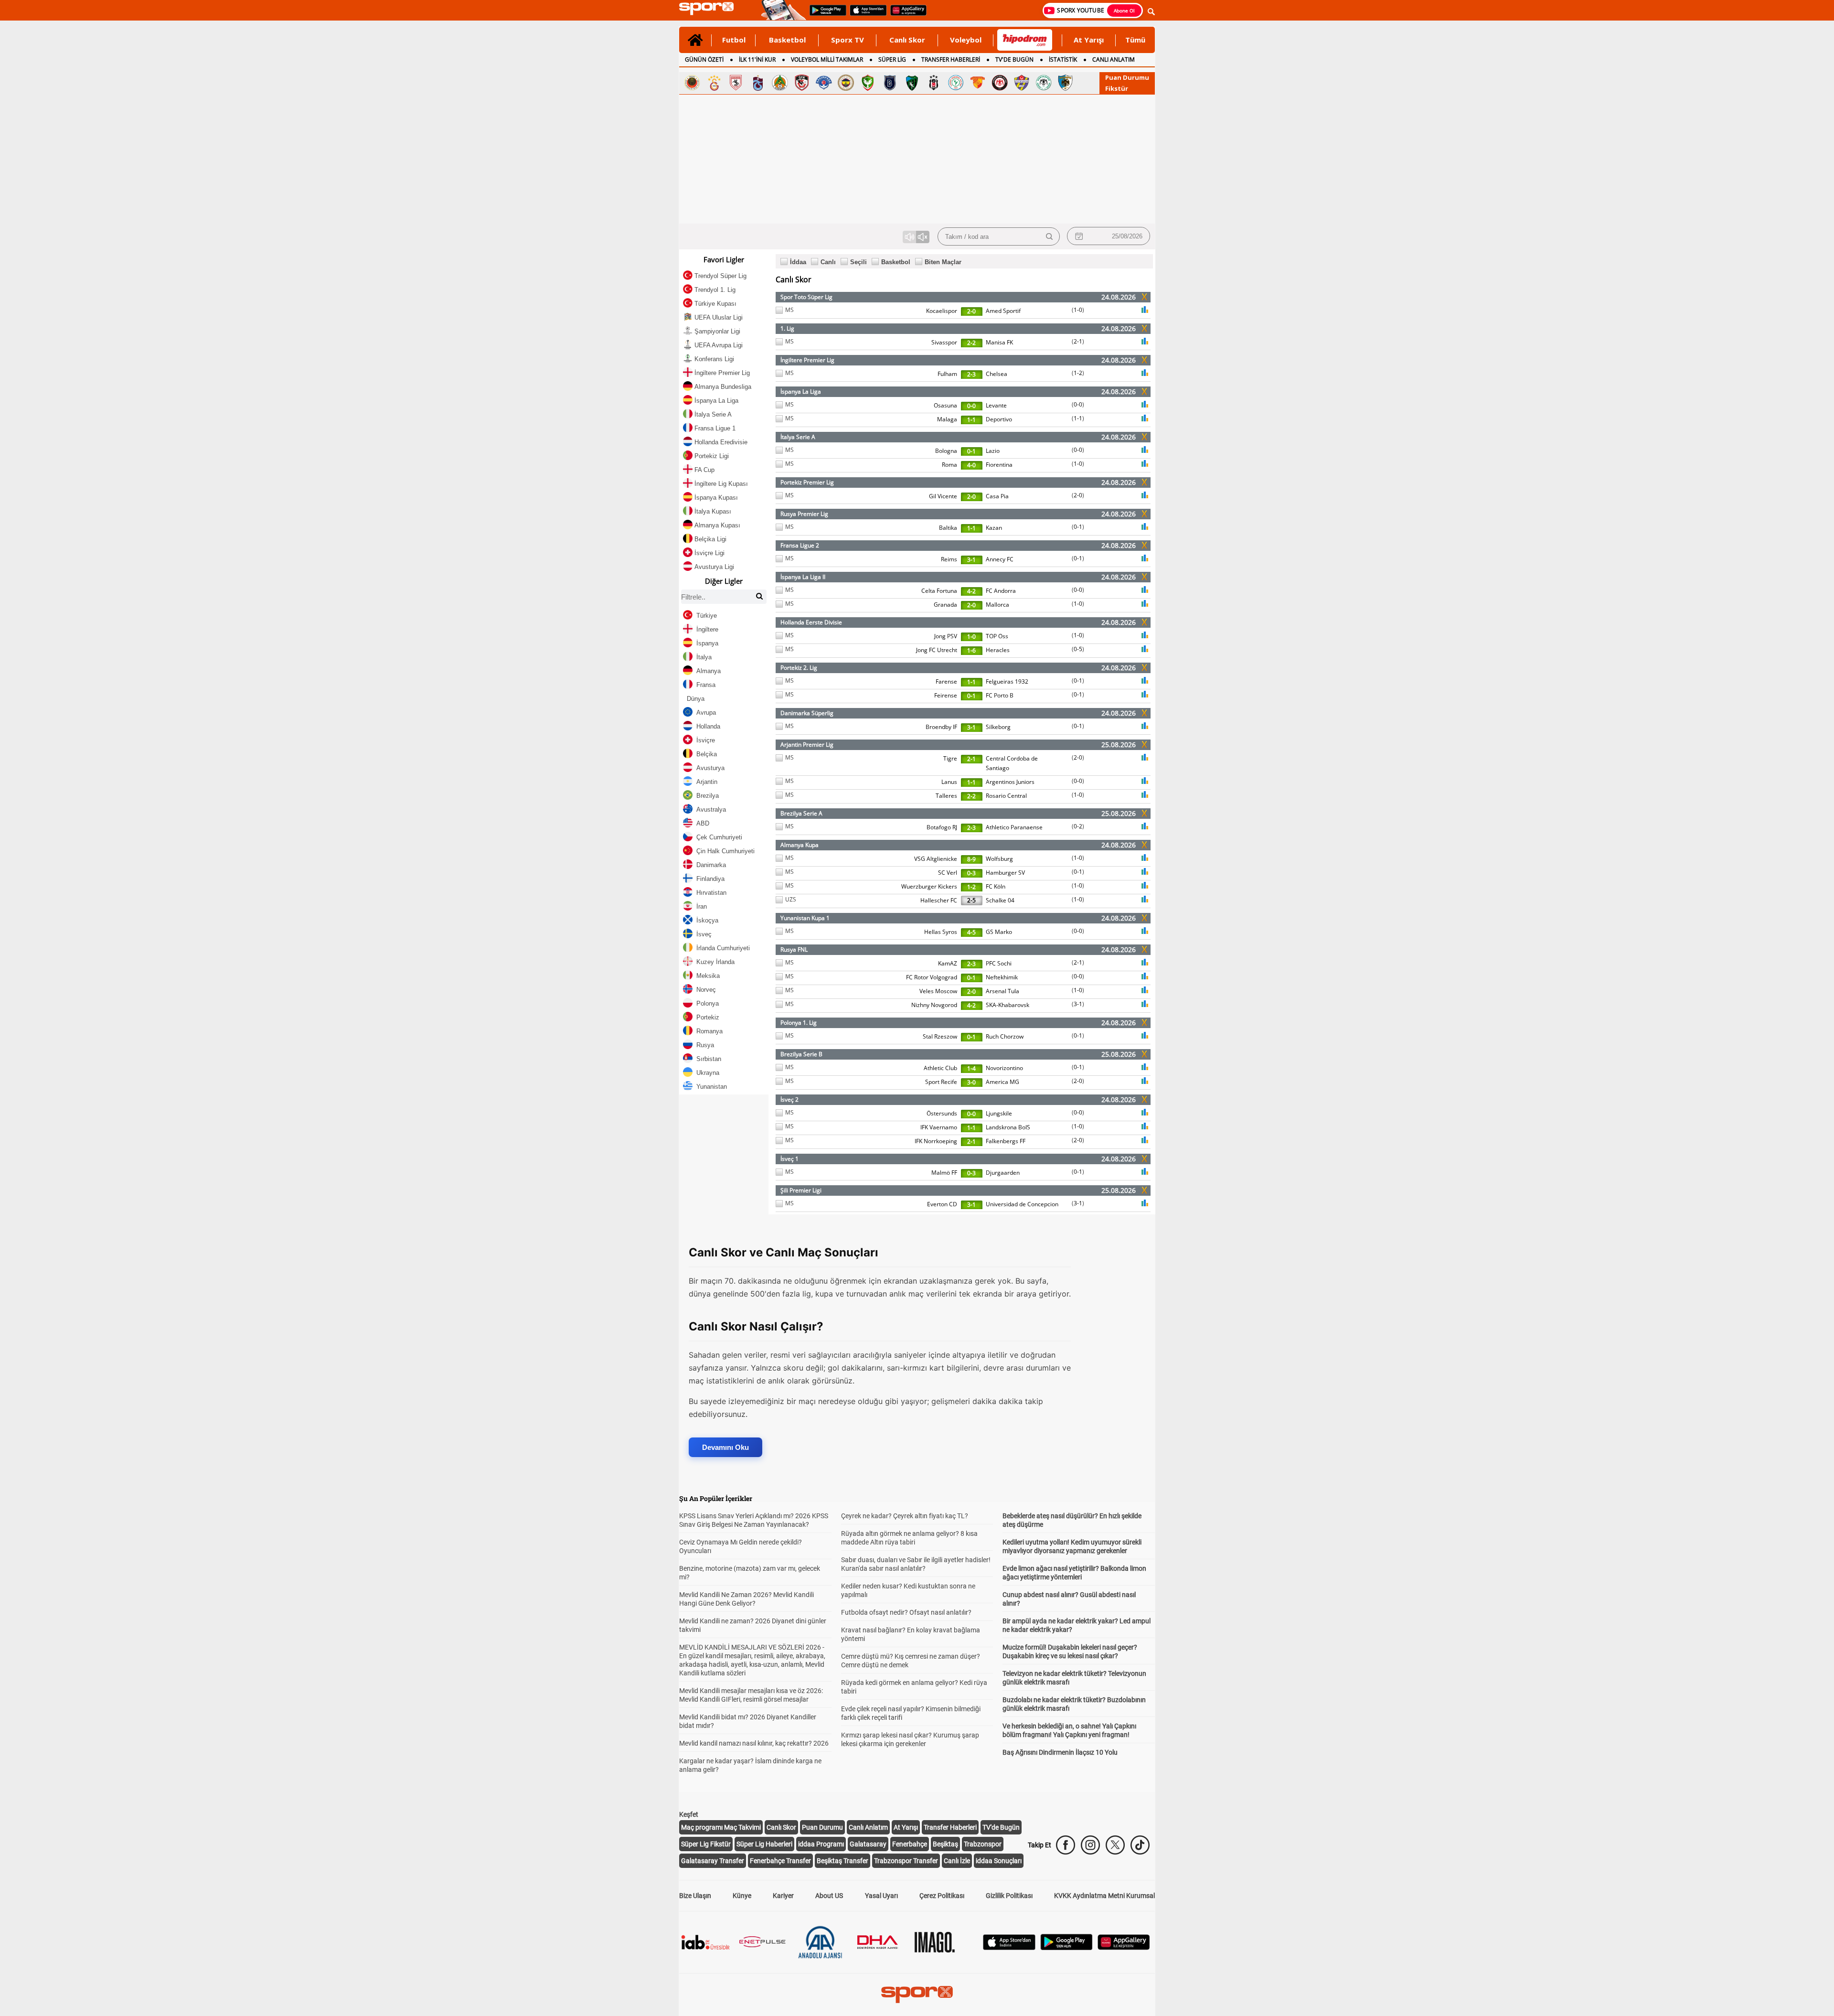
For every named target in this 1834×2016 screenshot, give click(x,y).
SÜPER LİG (892, 59)
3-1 (971, 560)
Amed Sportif (1003, 311)
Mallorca (997, 605)
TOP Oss (997, 636)
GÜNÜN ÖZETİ (704, 59)
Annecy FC (1000, 559)
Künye (742, 1896)
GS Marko (999, 932)
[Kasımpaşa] (824, 83)
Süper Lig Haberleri (764, 1844)
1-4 (971, 1068)
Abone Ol (1124, 11)
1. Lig (787, 328)
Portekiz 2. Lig (799, 668)
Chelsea (997, 374)
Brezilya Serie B (801, 1054)
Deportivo (999, 419)
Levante (996, 405)
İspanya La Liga (801, 391)
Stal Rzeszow (940, 1036)
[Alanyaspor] (780, 83)
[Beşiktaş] (934, 83)
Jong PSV (946, 636)
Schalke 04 (1000, 900)
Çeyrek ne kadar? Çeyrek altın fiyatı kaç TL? (905, 1516)
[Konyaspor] (1044, 83)
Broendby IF (941, 727)
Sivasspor (944, 342)
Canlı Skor (907, 40)
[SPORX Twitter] (1115, 1845)
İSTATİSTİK (1063, 59)
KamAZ (948, 963)
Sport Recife (941, 1082)
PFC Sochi (999, 963)
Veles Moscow (938, 991)
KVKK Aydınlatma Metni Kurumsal (1104, 1896)
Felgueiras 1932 (1007, 681)
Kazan (994, 528)
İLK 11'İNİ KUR (757, 59)
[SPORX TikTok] (1140, 1845)
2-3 (971, 374)
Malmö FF (944, 1173)
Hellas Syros (941, 932)
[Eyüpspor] (1022, 83)
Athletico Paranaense (1014, 827)
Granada (945, 605)
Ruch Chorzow (1005, 1036)
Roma (949, 465)
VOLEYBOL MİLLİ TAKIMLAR (827, 59)
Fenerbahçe (910, 1844)
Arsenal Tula (1002, 991)
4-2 (971, 591)
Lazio (993, 451)
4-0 (971, 465)
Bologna (946, 451)
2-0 (971, 311)
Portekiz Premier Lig (807, 482)
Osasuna (945, 405)
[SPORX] (917, 1995)
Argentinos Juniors (1010, 782)
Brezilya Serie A (801, 813)
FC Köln (996, 886)
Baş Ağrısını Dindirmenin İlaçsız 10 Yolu (1060, 1752)
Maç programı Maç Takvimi (721, 1827)
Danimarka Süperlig (807, 713)
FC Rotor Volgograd (932, 977)
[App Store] (1009, 1947)
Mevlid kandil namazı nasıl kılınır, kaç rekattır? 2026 (754, 1743)
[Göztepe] (978, 83)
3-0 (971, 1082)
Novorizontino (1004, 1068)
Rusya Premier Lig (804, 514)
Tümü (1135, 40)
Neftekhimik (1002, 977)
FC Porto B (1000, 695)
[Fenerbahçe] (846, 83)
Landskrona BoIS (1008, 1127)
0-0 (971, 406)
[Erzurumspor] (1066, 83)
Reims (949, 559)
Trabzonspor (983, 1844)
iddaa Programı (821, 1844)
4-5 (971, 932)
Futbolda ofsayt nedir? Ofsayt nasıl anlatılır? (906, 1612)
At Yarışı (1089, 40)
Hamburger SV (1005, 873)
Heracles (998, 650)
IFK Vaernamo (939, 1127)
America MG (1002, 1082)
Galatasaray (868, 1844)
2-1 (1078, 341)
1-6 (971, 650)
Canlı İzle (957, 1861)
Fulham (947, 374)
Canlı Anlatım (868, 1827)
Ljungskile (999, 1113)
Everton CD (942, 1204)
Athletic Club (940, 1068)
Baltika (948, 528)
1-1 (971, 420)
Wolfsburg (999, 859)
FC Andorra (1001, 591)
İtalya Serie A (798, 437)
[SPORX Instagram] (1090, 1845)
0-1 (971, 451)
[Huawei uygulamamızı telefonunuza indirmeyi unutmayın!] (905, 15)
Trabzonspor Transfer (906, 1861)
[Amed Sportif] (868, 83)
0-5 (1078, 649)
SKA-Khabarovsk (1008, 1005)
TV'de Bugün (1001, 1827)
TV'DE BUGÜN (1014, 59)
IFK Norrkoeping (936, 1141)
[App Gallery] (1124, 1947)
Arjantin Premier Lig (807, 745)
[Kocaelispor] (912, 83)
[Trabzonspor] (758, 83)
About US (829, 1896)
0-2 (1078, 826)
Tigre (950, 758)
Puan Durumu (1127, 77)
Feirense (946, 695)
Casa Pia (997, 496)
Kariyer (783, 1896)
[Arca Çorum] (1000, 83)
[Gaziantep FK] (802, 83)
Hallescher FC (939, 900)
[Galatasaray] (714, 83)
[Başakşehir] (890, 83)
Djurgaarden (1003, 1173)
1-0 (1078, 310)
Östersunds (942, 1113)
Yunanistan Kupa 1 (805, 918)
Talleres (946, 796)
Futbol (734, 40)
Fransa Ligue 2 (800, 545)
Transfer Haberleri (950, 1827)
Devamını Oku (725, 1447)
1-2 (1078, 373)
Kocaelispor (942, 311)
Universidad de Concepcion (1022, 1204)
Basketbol (787, 40)
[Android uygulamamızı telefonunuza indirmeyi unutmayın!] (825, 15)
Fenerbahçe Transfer (780, 1861)
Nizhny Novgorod (934, 1005)
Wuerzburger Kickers (929, 886)
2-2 (971, 343)
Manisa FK (999, 342)
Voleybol (966, 40)
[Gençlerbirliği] (692, 83)
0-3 (971, 873)
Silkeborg (998, 727)
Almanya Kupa (800, 845)
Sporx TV (848, 40)
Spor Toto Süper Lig (806, 297)
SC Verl (948, 873)
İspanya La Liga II (803, 577)
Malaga (947, 419)
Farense (946, 681)
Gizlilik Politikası (1009, 1896)
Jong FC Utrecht (937, 650)
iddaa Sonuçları (999, 1861)
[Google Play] (1066, 1947)
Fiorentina (999, 465)
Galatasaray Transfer (713, 1861)
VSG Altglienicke (936, 859)
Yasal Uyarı (881, 1896)
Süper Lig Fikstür (706, 1844)
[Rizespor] (956, 83)
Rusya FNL (794, 949)
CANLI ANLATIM (1114, 59)
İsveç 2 (789, 1099)
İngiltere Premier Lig (807, 360)
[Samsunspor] (736, 83)
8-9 (971, 859)
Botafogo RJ (942, 827)
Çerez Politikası (942, 1896)
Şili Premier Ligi (801, 1190)
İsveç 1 (789, 1159)
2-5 (971, 900)
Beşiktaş (945, 1844)
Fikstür (1117, 88)
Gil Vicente (943, 496)
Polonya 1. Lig (799, 1023)
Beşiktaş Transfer (842, 1861)
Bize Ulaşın (695, 1896)
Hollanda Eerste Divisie (811, 622)
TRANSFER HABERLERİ (951, 59)
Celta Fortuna (939, 591)
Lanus (949, 782)
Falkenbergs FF (1006, 1141)
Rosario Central (1006, 796)
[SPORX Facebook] (1066, 1845)
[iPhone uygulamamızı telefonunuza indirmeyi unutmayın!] (865, 15)
